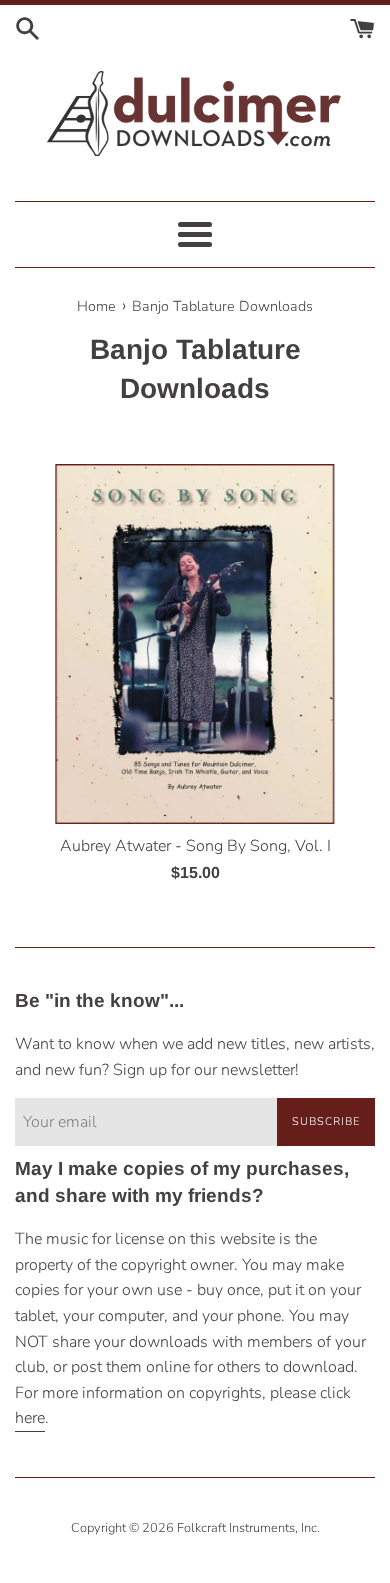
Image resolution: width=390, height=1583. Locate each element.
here (30, 1418)
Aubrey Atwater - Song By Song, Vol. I (195, 846)
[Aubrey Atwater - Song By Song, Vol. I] (195, 644)
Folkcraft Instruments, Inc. (248, 1528)
